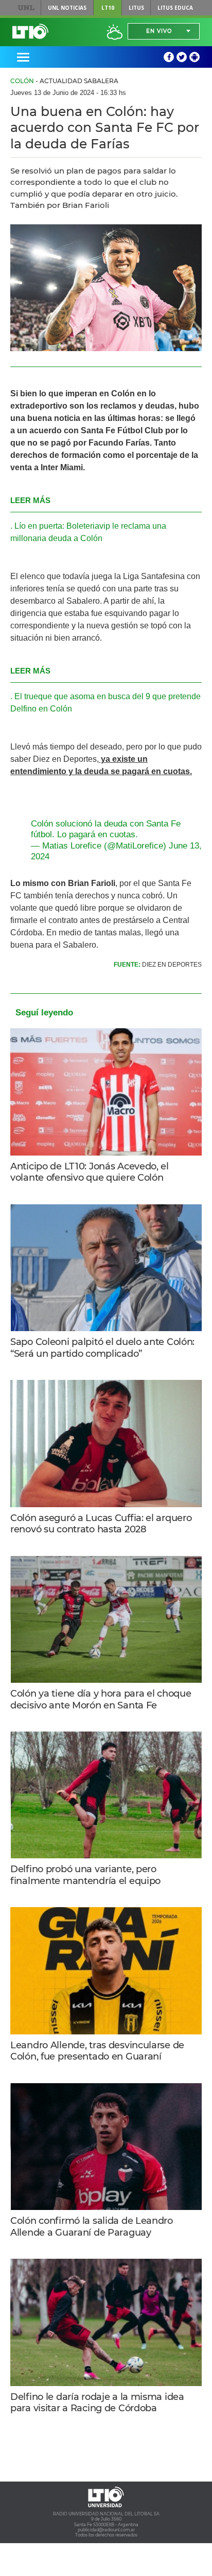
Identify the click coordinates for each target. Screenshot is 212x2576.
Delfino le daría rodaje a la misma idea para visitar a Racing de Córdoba (97, 2403)
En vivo (159, 31)
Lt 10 (30, 31)
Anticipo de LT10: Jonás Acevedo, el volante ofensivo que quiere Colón (90, 1172)
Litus (136, 8)
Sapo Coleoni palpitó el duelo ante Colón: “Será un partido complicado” (102, 1348)
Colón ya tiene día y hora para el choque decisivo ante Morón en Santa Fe (101, 1699)
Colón (22, 81)
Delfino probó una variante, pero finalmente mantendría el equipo (85, 1875)
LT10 (108, 8)
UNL (26, 8)
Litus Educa (175, 8)
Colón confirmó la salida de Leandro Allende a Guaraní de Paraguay (92, 2227)
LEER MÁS (30, 500)
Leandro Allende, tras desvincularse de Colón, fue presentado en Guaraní (97, 2051)
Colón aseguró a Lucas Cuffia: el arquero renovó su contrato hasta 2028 (101, 1524)
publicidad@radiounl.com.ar (106, 2530)
